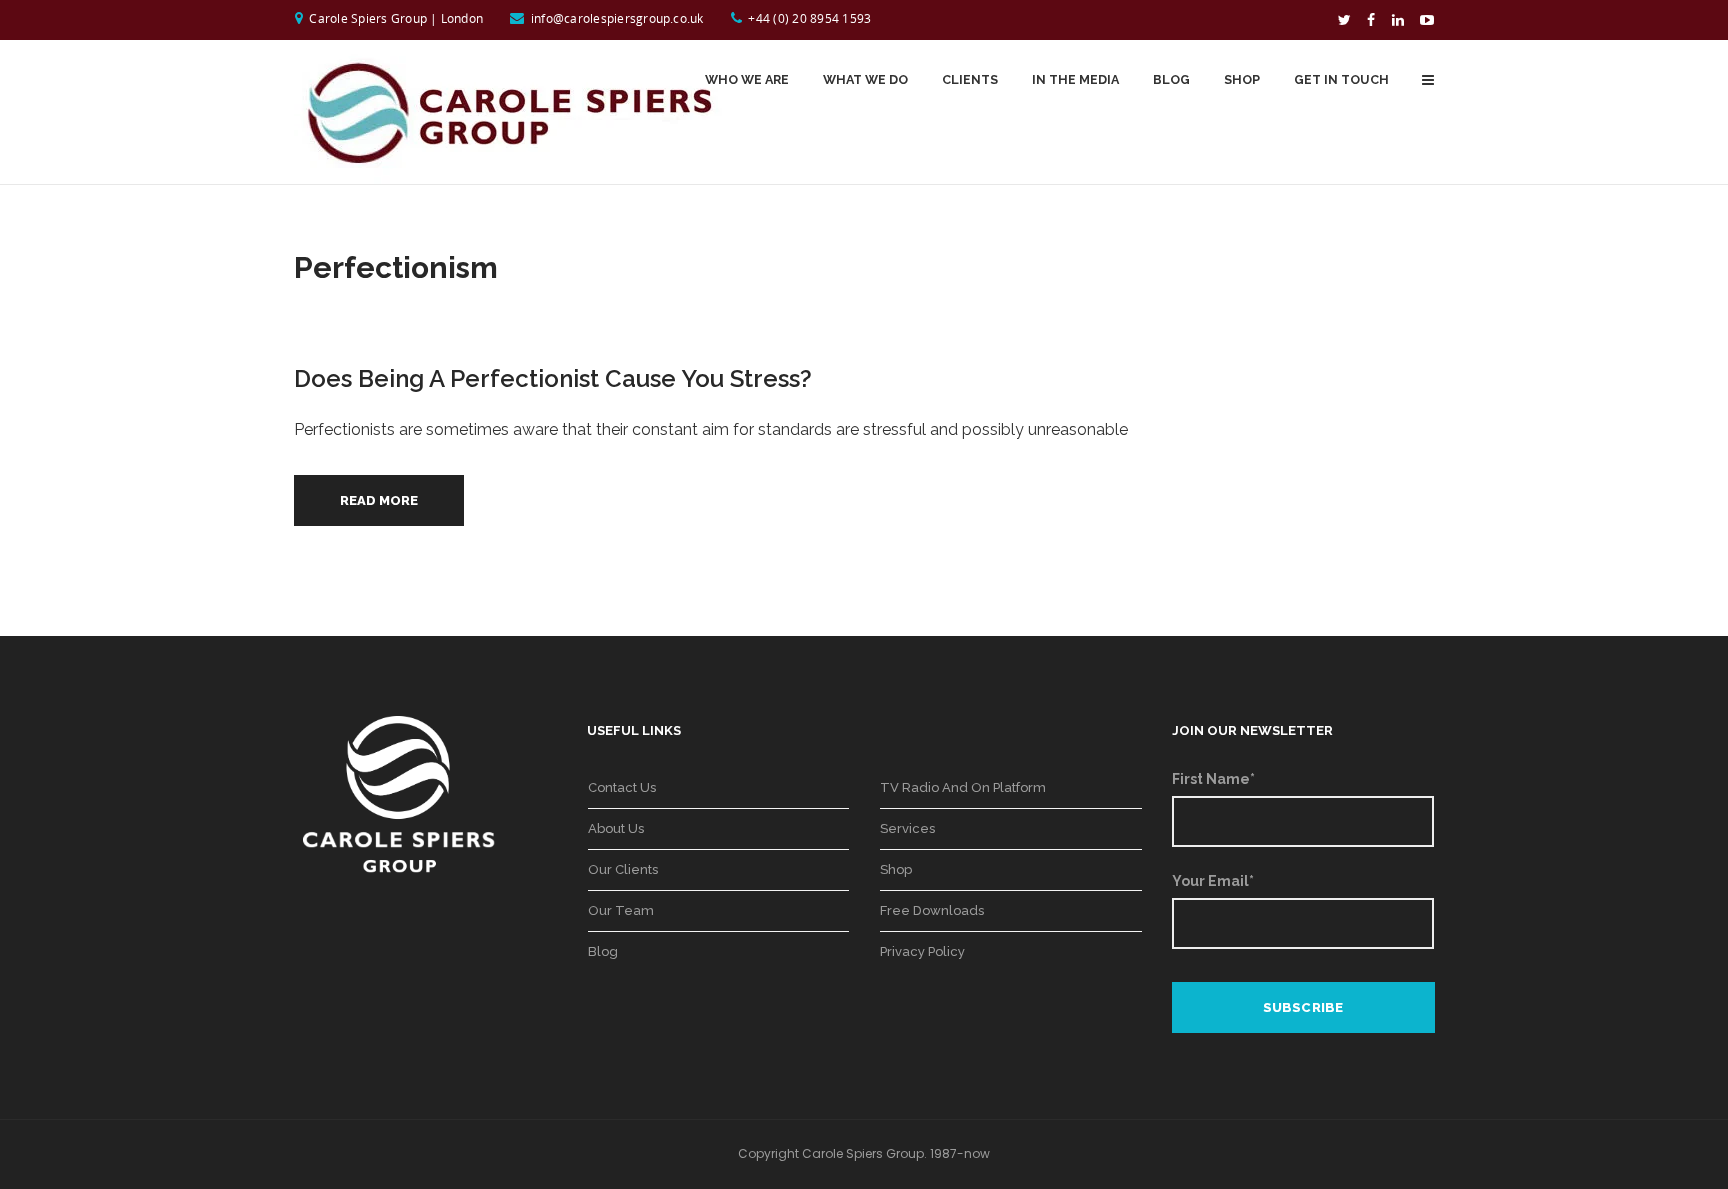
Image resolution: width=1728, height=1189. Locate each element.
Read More (379, 500)
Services (907, 828)
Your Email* (1213, 881)
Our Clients (623, 869)
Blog (603, 951)
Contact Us (622, 787)
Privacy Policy (922, 951)
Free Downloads (932, 910)
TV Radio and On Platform (963, 787)
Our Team (621, 910)
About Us (616, 828)
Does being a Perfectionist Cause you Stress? (553, 378)
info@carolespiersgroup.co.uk (617, 18)
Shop (896, 869)
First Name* (1213, 779)
